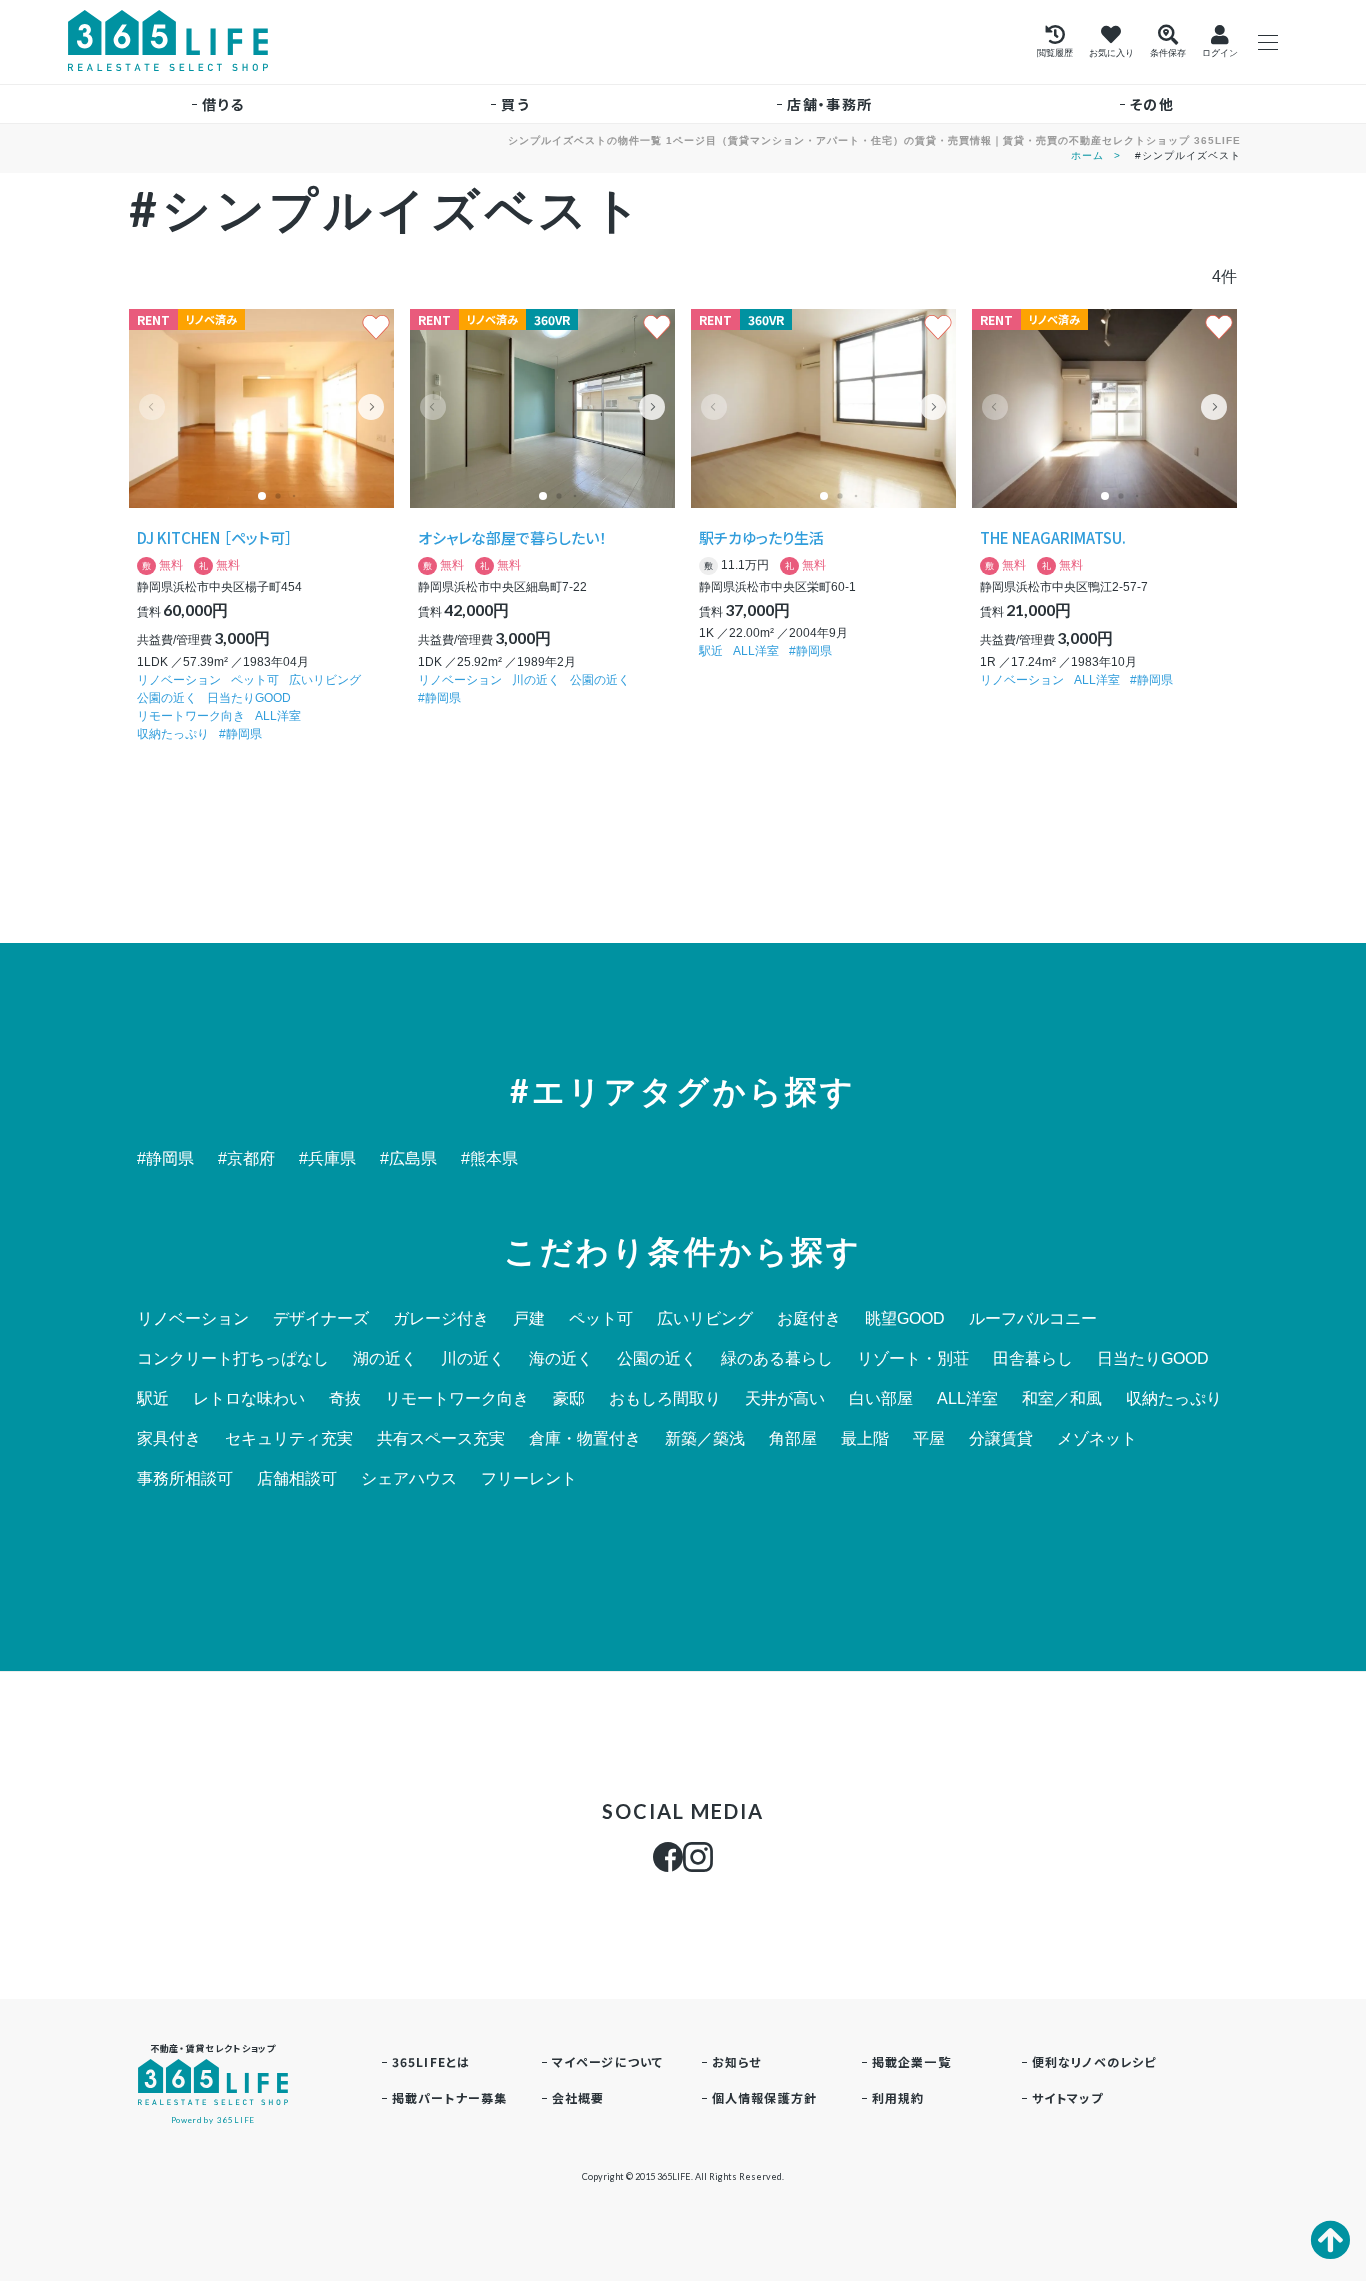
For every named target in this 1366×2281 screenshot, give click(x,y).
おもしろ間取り (665, 1399)
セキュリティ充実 (289, 1439)
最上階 (865, 1439)
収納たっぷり (173, 734)
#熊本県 (489, 1159)
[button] (371, 407)
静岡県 (244, 734)
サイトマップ (1067, 2097)
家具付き (169, 1439)
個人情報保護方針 (765, 2097)
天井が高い (785, 1399)
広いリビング (325, 680)
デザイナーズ (321, 1319)
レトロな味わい (249, 1399)
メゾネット (1097, 1439)
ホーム (1087, 155)
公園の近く (167, 698)
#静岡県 (165, 1159)
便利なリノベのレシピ (1094, 2061)
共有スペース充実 (441, 1439)
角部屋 (793, 1439)
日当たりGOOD (249, 698)
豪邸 (569, 1399)
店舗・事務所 (829, 104)
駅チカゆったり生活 (761, 537)
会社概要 (578, 2097)
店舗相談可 (297, 1479)
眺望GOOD (905, 1319)
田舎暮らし (1033, 1359)
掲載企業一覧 (911, 2061)
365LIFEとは (431, 2061)
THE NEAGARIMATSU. (1053, 537)
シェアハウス (409, 1479)
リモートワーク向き (191, 716)
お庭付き (809, 1319)
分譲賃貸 (1001, 1439)
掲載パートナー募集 (450, 2097)
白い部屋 (881, 1399)
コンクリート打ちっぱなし (233, 1359)
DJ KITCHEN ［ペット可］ (215, 537)
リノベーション (179, 680)
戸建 (529, 1319)
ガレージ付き (441, 1319)
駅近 (711, 651)
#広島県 (408, 1159)
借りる (223, 104)
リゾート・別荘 (913, 1359)
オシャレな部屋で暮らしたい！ (512, 537)
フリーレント (529, 1479)
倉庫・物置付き (585, 1439)
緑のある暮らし (777, 1359)
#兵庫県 (327, 1159)
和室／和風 (1062, 1399)
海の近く (561, 1359)
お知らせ (737, 2061)
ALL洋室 (278, 716)
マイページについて (608, 2061)
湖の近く (385, 1359)
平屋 (929, 1439)
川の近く (536, 680)
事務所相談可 (185, 1479)
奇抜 (345, 1399)
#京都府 (246, 1159)
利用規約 (898, 2097)
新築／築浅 (705, 1439)
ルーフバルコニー (1033, 1319)
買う (515, 104)
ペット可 (255, 680)
